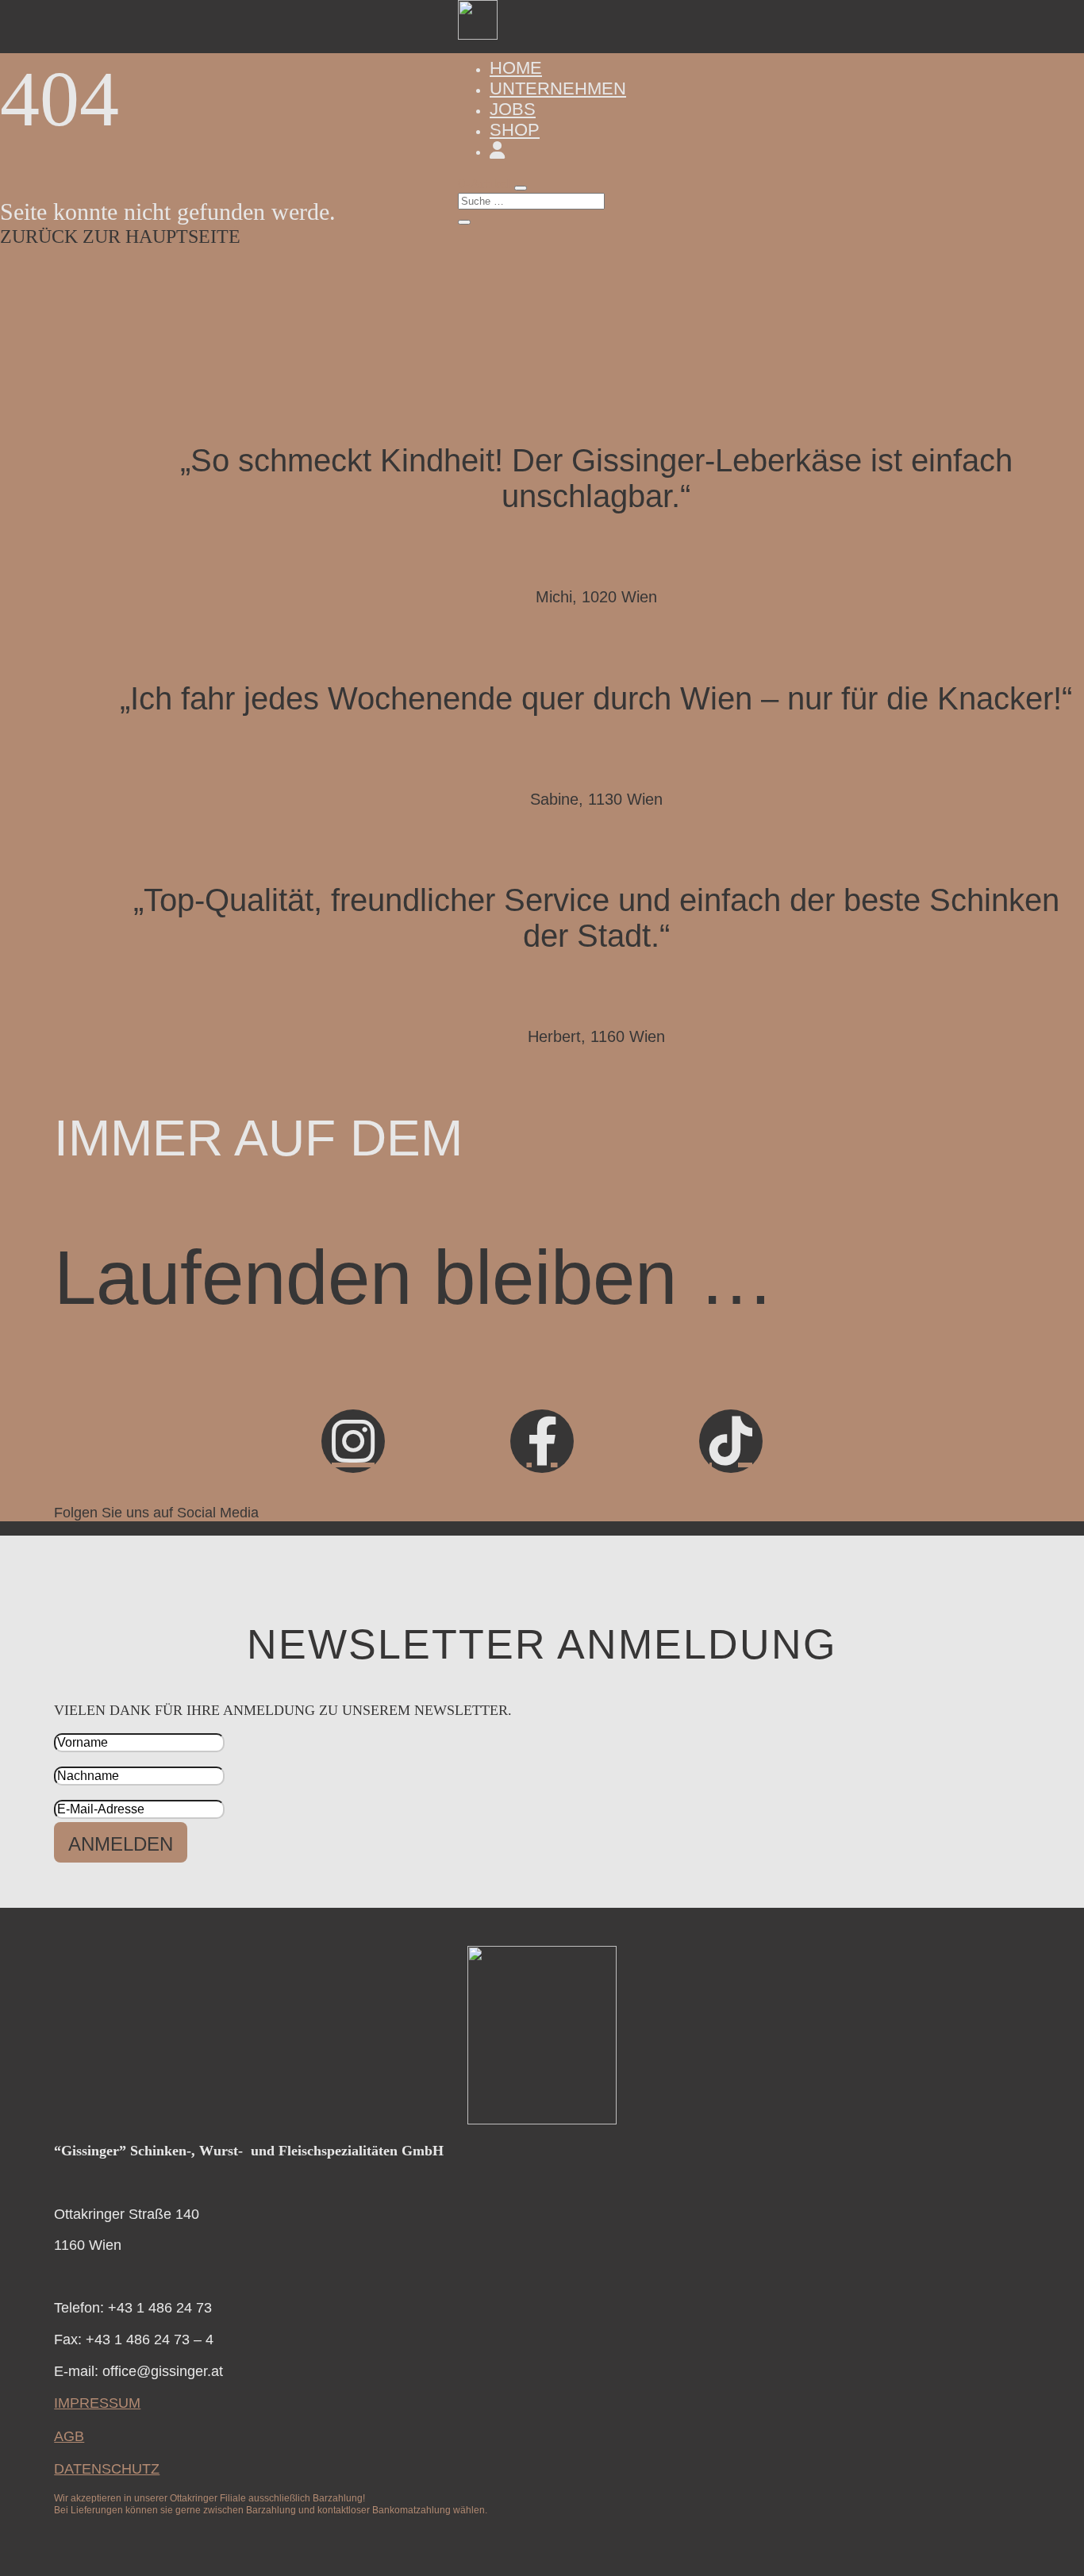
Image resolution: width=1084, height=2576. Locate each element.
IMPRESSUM (97, 2403)
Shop (515, 130)
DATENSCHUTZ (107, 2469)
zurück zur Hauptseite (120, 236)
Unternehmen (558, 88)
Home (516, 68)
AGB (69, 2436)
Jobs (513, 109)
